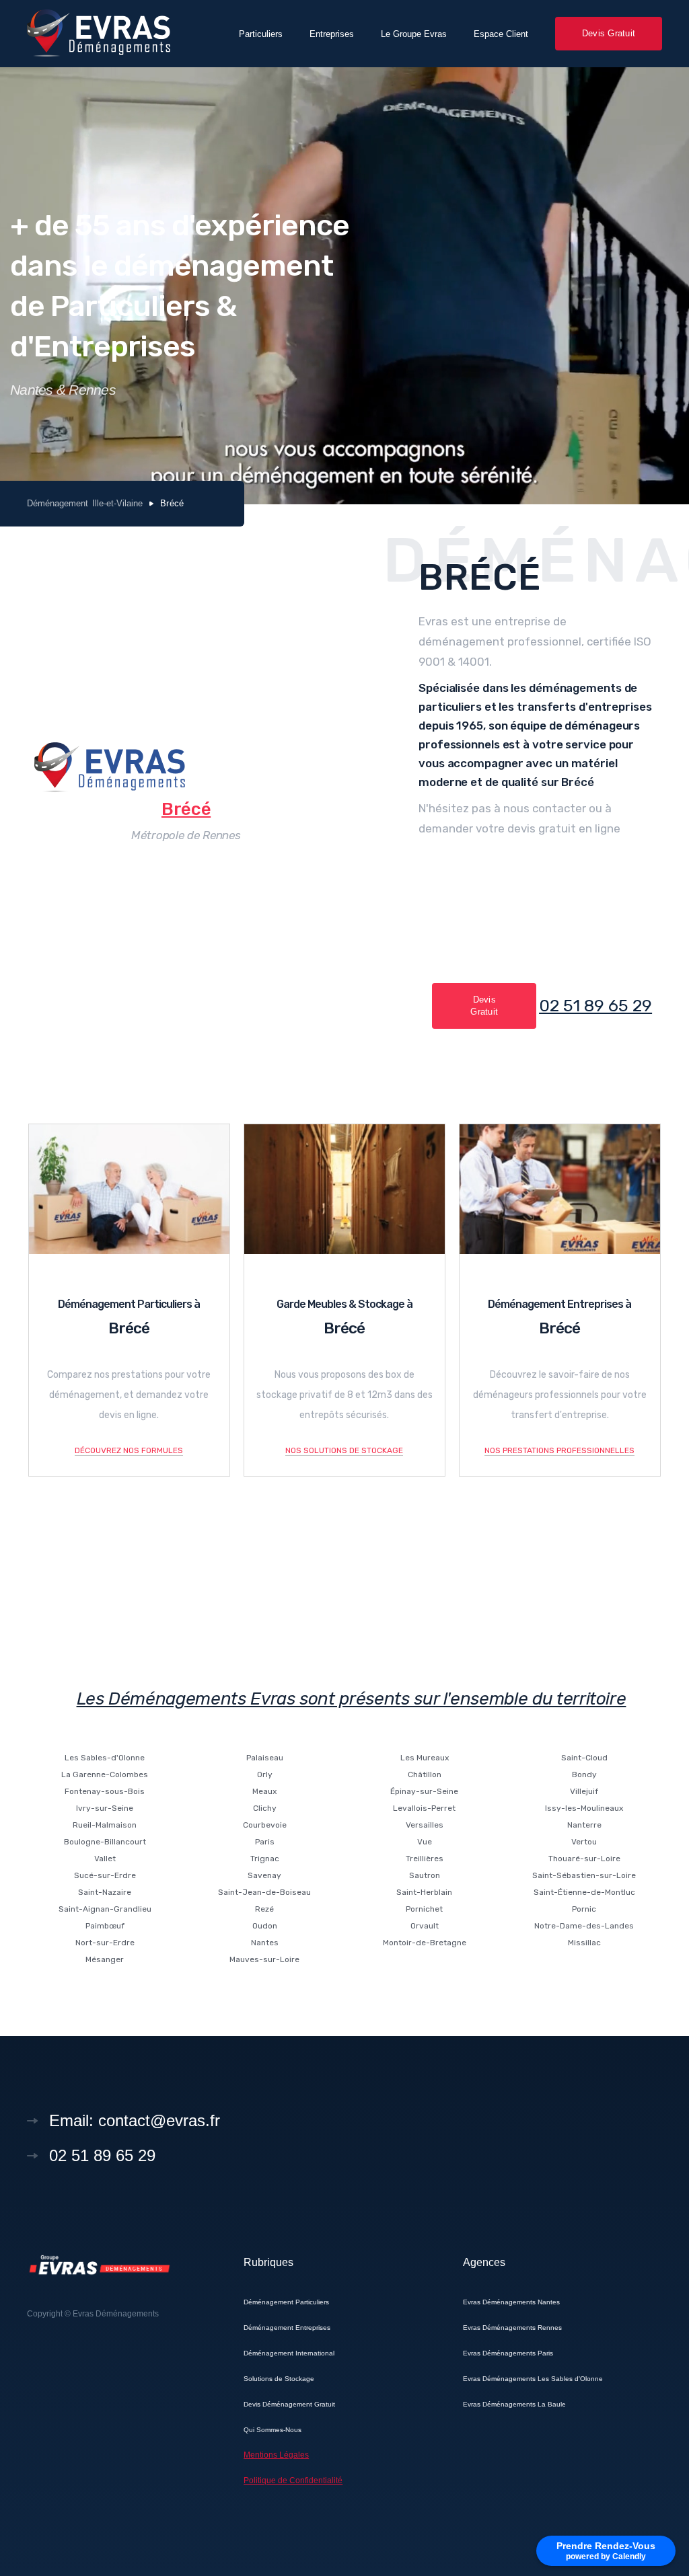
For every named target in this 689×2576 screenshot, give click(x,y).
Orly (265, 1774)
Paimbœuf (105, 1926)
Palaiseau (265, 1758)
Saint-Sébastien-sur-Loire (584, 1875)
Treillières (425, 1859)
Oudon (265, 1926)
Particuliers (261, 34)
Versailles (425, 1825)
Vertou (584, 1842)
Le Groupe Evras (414, 34)
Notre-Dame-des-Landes (584, 1926)
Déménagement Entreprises (287, 2328)
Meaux (264, 1791)
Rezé (264, 1909)
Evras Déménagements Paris (508, 2353)
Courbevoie (265, 1825)
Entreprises (332, 34)
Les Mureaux (425, 1758)
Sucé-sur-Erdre (105, 1875)
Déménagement (58, 503)
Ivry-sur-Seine (105, 1808)
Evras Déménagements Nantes (511, 2302)
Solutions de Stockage (279, 2379)
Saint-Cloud (584, 1758)
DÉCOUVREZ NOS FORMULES (129, 1450)
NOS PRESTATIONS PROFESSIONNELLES (559, 1450)
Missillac (584, 1943)
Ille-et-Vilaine (117, 503)
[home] (99, 33)
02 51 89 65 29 (595, 1006)
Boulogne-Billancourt (105, 1842)
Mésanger (105, 1959)
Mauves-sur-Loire (264, 1959)
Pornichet (424, 1909)
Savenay (264, 1875)
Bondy (584, 1774)
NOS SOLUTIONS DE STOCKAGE (344, 1450)
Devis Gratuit (609, 33)
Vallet (105, 1859)
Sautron (425, 1875)
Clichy (265, 1808)
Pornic (584, 1909)
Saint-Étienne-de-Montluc (584, 1892)
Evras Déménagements (116, 2314)
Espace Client (501, 34)
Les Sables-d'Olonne (105, 1758)
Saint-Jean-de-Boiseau (264, 1892)
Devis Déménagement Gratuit (289, 2404)
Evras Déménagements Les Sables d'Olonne (533, 2379)
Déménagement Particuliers (286, 2302)
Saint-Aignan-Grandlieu (105, 1909)
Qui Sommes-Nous (273, 2430)
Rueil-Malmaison (105, 1825)
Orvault (425, 1926)
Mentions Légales (276, 2455)
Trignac (265, 1859)
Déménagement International (289, 2353)
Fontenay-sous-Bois (105, 1791)
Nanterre (584, 1825)
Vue (425, 1842)
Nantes (265, 1943)
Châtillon (425, 1774)
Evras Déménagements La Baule (514, 2404)
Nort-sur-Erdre (105, 1943)
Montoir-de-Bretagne (425, 1943)
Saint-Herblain (424, 1892)
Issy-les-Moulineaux (584, 1808)
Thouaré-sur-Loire (584, 1859)
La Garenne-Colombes (105, 1774)
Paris (265, 1842)
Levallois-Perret (424, 1808)
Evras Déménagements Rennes (512, 2328)
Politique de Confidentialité (293, 2481)
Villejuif (584, 1791)
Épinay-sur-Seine (424, 1791)
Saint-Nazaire (105, 1892)
